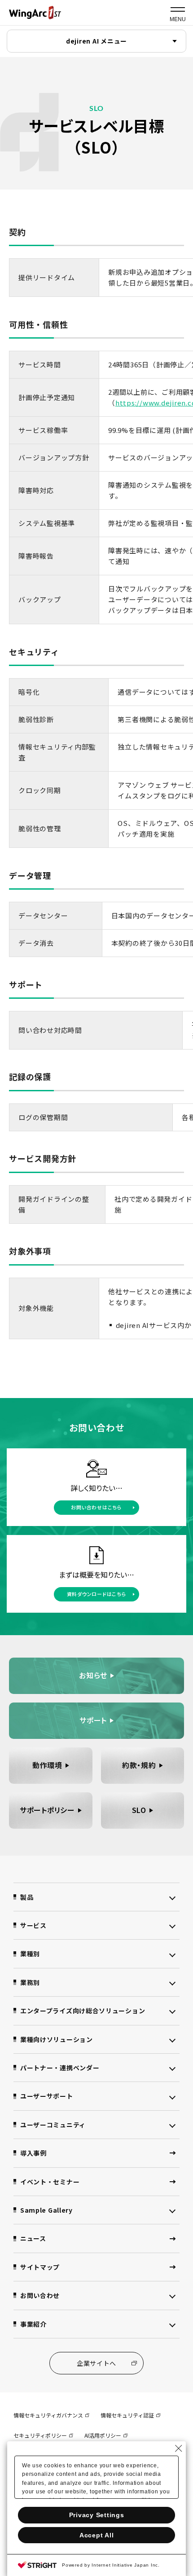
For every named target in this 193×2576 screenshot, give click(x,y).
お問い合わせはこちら (96, 1507)
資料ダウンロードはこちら (97, 1594)
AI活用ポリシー (103, 2435)
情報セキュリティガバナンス (48, 2415)
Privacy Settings (97, 2515)
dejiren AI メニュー (96, 41)
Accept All (97, 2535)
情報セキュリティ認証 (127, 2415)
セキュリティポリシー (40, 2435)
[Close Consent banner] (179, 2448)
